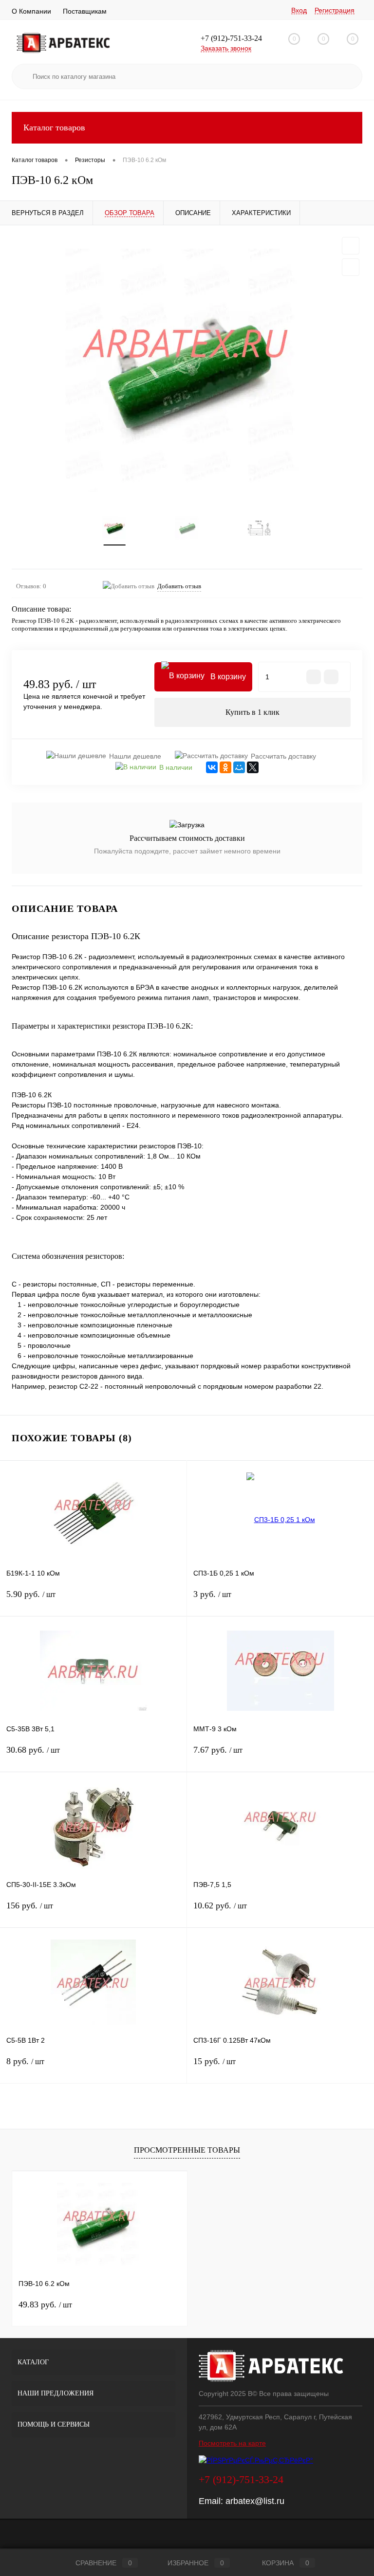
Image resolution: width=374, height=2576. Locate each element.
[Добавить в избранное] (351, 246)
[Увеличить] (187, 370)
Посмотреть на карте (232, 2443)
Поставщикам (85, 11)
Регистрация (335, 10)
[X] (253, 767)
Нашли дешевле (135, 756)
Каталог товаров (54, 127)
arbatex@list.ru (255, 2501)
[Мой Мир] (239, 767)
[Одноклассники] (225, 767)
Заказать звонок (226, 48)
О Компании (31, 11)
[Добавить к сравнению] (351, 267)
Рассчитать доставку (283, 756)
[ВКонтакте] (212, 767)
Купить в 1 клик (252, 712)
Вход (299, 10)
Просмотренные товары (187, 2150)
